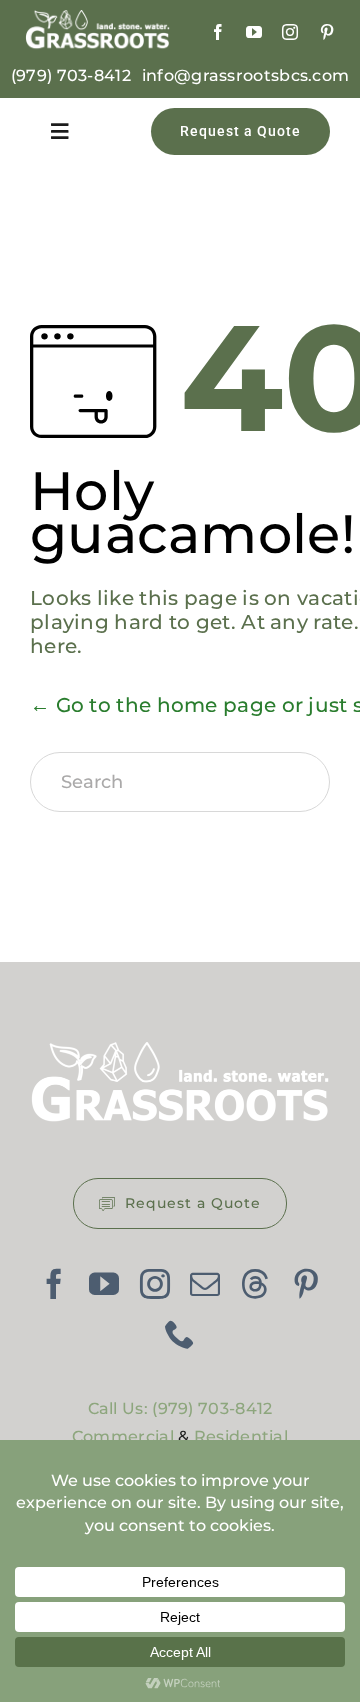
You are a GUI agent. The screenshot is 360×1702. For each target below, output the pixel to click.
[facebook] (218, 32)
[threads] (255, 1284)
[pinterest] (327, 32)
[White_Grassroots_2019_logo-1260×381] (97, 20)
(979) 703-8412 (71, 75)
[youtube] (254, 32)
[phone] (180, 1334)
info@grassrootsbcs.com (246, 75)
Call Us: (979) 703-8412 (180, 1408)
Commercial (123, 1436)
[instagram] (290, 32)
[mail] (205, 1284)
